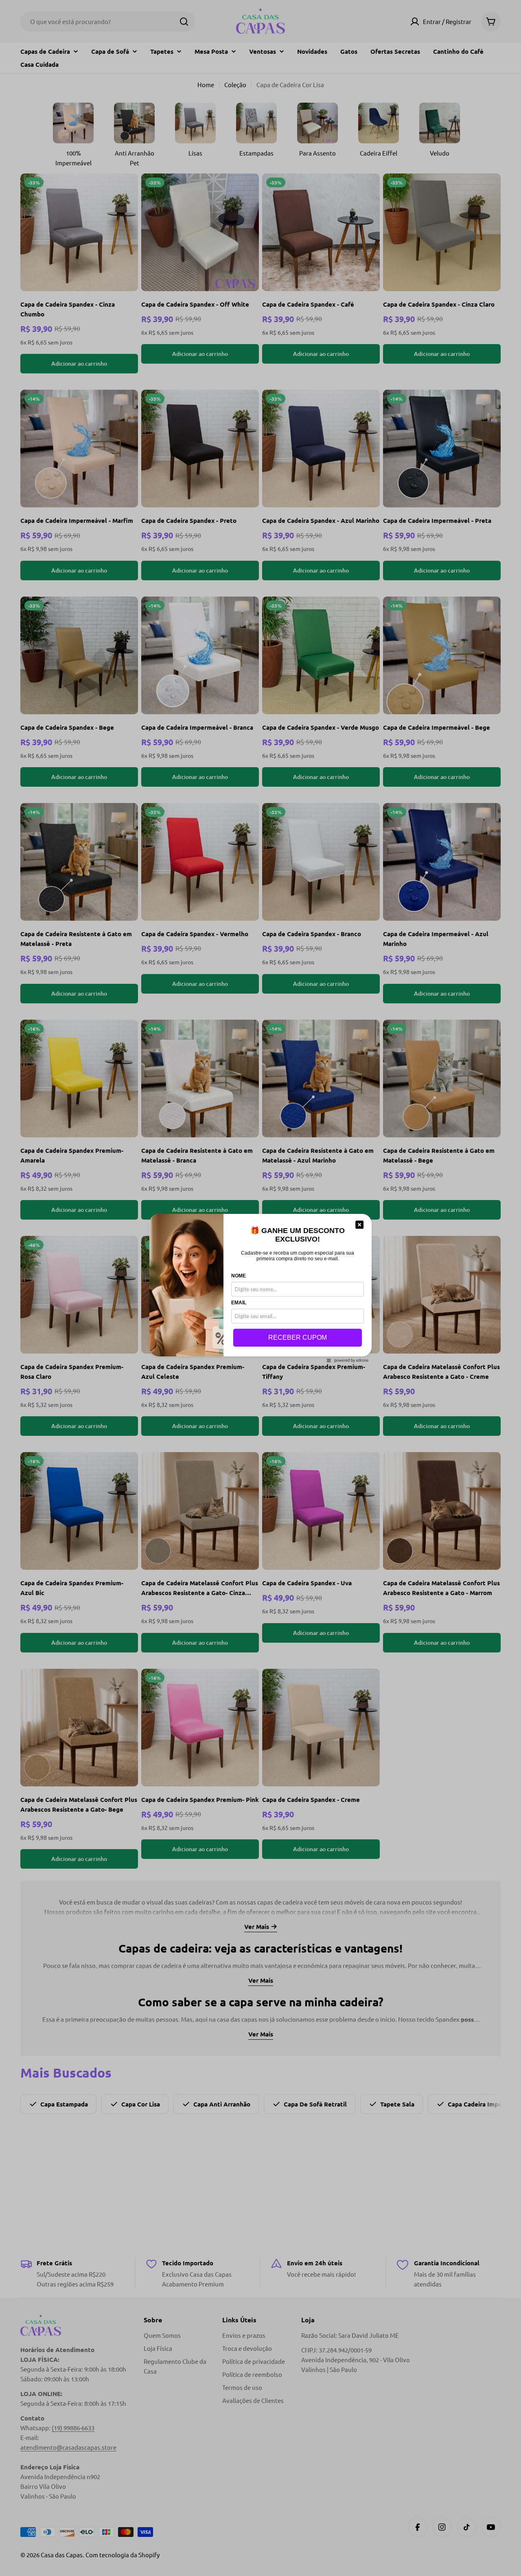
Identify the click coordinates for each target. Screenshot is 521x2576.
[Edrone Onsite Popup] (260, 1288)
